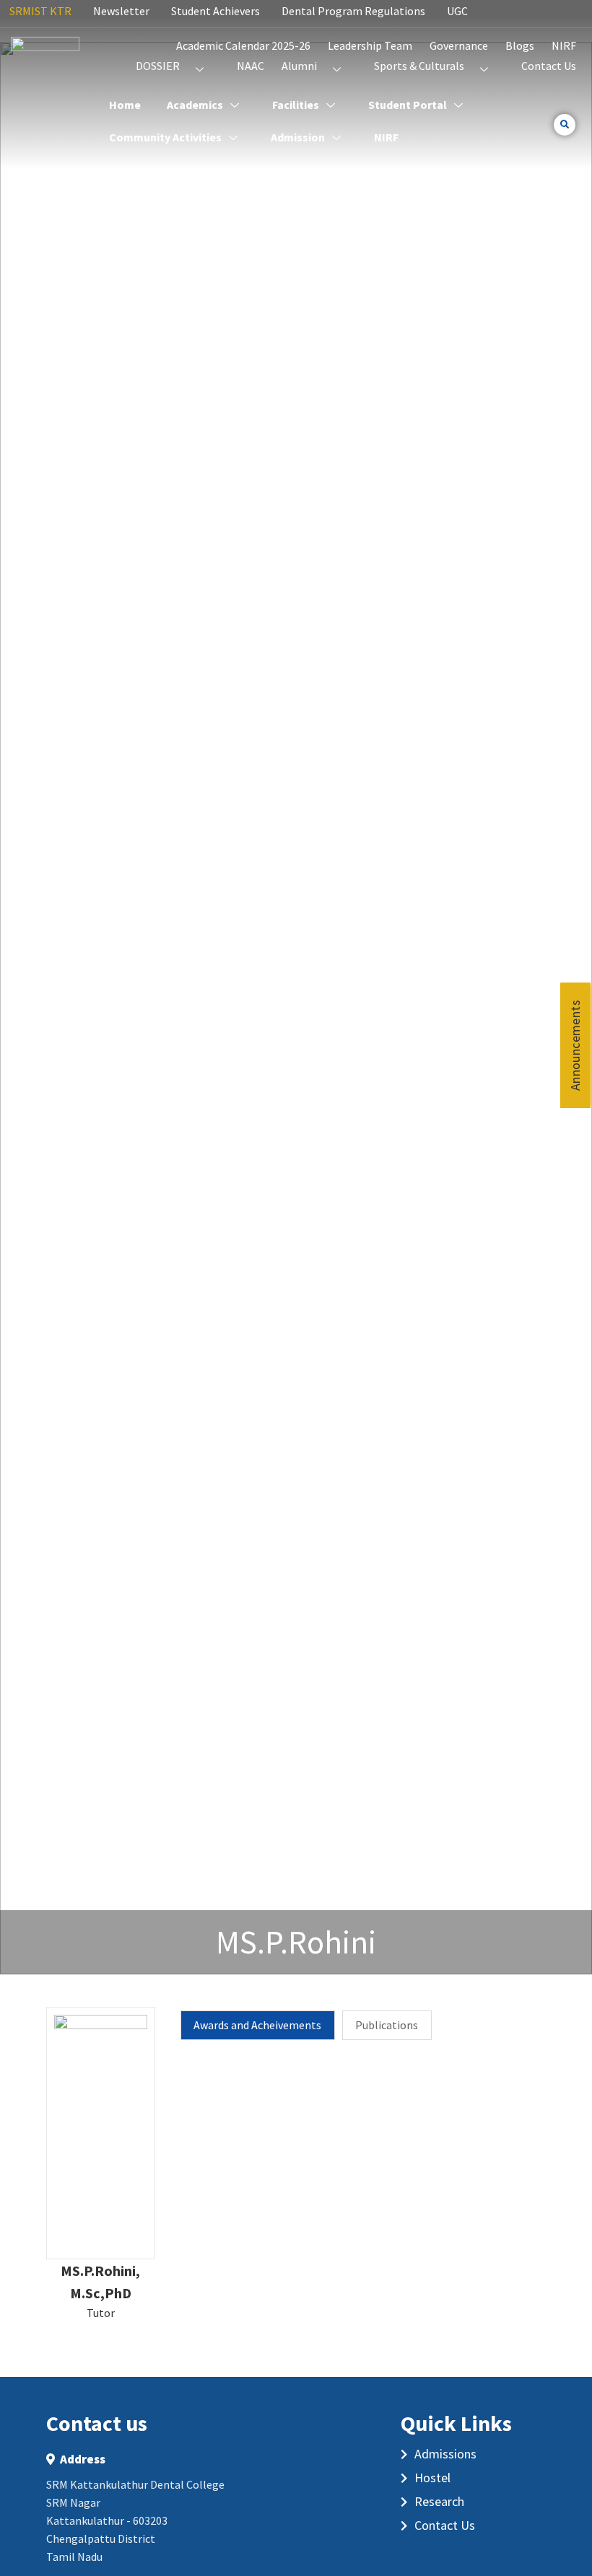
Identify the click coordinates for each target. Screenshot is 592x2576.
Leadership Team (370, 45)
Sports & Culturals (419, 66)
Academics (195, 105)
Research (439, 2501)
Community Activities (165, 137)
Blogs (520, 45)
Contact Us (549, 66)
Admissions (445, 2454)
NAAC (251, 66)
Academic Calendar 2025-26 (243, 45)
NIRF (564, 45)
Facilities (296, 105)
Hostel (432, 2478)
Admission (298, 137)
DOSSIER (158, 66)
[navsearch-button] (565, 125)
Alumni (299, 66)
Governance (459, 45)
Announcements (575, 1045)
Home (125, 105)
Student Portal (408, 105)
